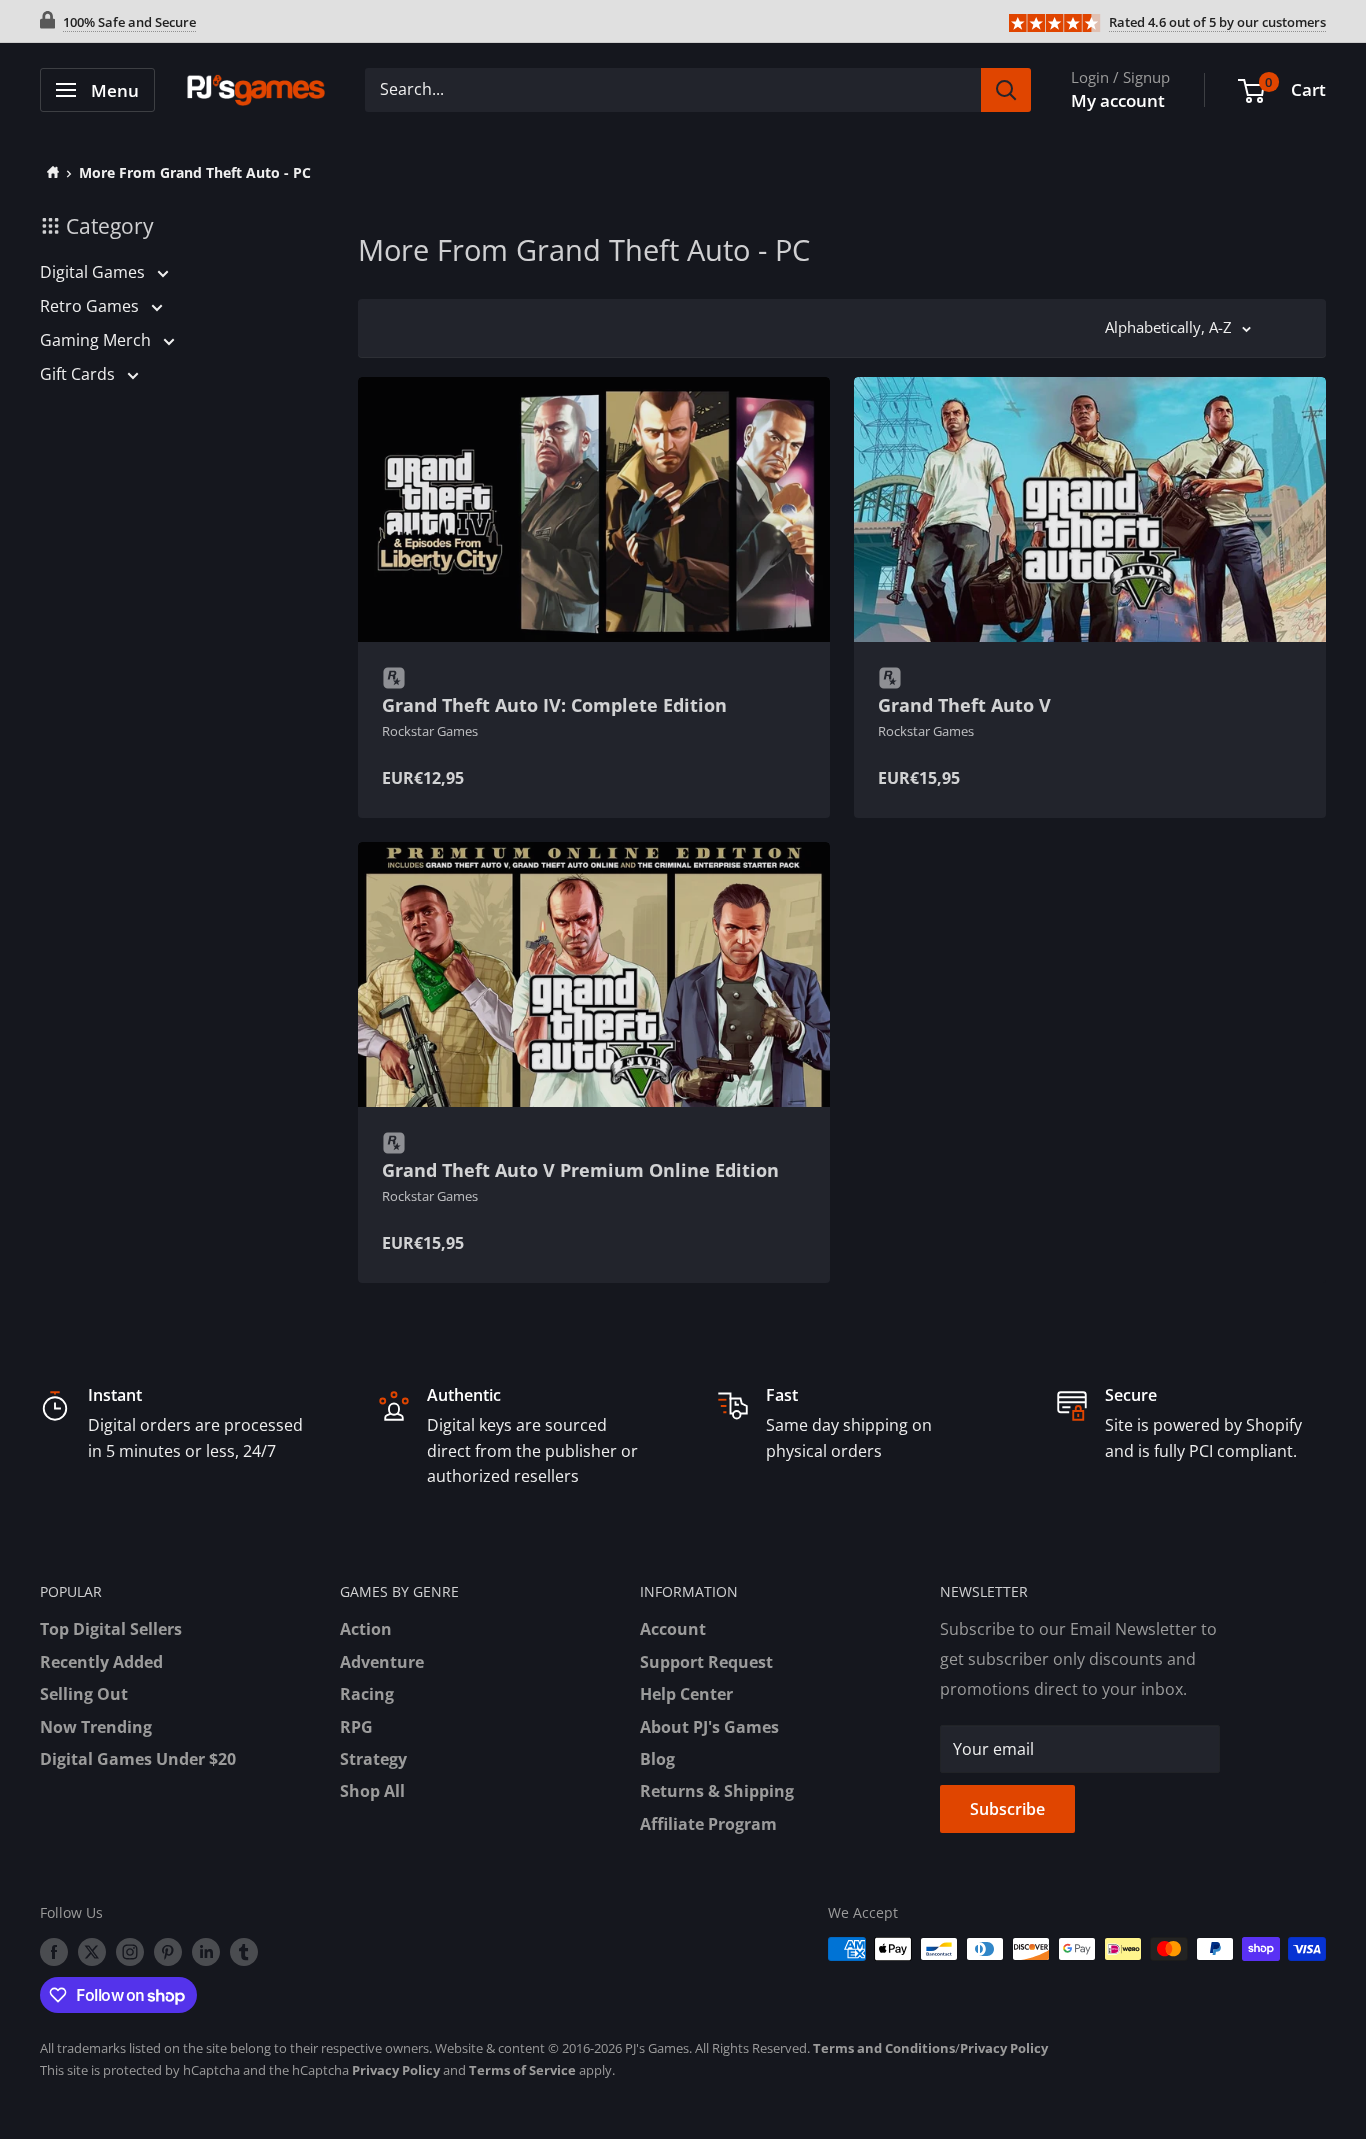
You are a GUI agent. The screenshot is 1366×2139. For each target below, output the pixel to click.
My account (1118, 100)
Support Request (706, 1662)
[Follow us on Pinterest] (168, 1951)
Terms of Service (522, 2070)
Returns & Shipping (717, 1791)
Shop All (372, 1791)
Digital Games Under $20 (138, 1759)
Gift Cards (79, 374)
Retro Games (91, 306)
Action (366, 1629)
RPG (356, 1727)
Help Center (686, 1694)
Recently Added (101, 1662)
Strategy (373, 1759)
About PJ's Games (709, 1727)
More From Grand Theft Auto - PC (195, 172)
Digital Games (94, 272)
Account (673, 1629)
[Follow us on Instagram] (130, 1951)
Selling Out (84, 1694)
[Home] (49, 172)
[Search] (1006, 90)
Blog (657, 1759)
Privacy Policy (1004, 2048)
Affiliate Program (708, 1824)
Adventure (382, 1662)
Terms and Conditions (884, 2048)
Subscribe (1007, 1809)
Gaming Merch (97, 340)
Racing (367, 1694)
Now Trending (96, 1727)
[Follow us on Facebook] (54, 1951)
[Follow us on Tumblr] (244, 1951)
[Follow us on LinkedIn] (206, 1951)
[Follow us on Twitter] (92, 1951)
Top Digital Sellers (111, 1629)
